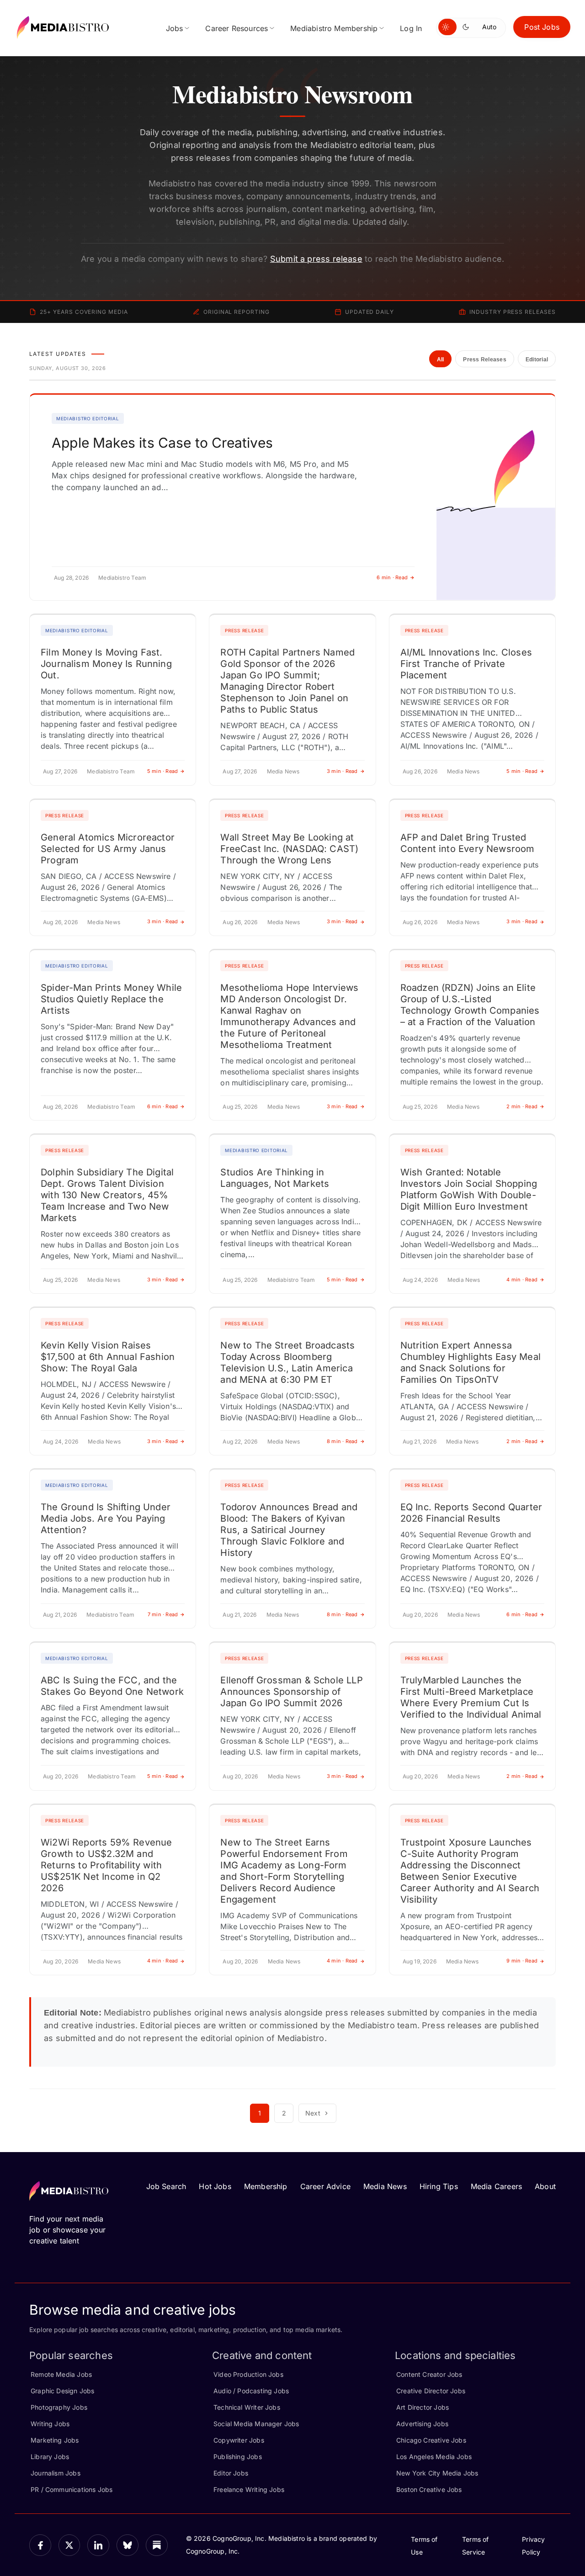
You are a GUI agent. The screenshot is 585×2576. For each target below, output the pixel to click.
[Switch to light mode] (447, 27)
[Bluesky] (128, 2545)
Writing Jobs (50, 2424)
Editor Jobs (231, 2473)
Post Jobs (542, 27)
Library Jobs (50, 2457)
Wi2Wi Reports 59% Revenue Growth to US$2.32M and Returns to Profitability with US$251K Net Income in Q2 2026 (106, 1865)
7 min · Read (163, 1614)
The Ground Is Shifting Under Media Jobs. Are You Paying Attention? (106, 1518)
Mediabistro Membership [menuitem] (334, 28)
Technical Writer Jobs (247, 2407)
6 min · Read (392, 577)
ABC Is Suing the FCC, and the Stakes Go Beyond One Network (112, 1686)
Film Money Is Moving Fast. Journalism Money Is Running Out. (106, 664)
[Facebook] (40, 2545)
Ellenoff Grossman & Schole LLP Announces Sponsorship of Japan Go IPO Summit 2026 (291, 1692)
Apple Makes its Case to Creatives (162, 443)
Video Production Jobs (248, 2374)
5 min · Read (163, 771)
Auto (489, 27)
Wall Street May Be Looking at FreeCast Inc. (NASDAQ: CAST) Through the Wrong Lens (289, 849)
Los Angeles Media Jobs (434, 2457)
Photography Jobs (59, 2407)
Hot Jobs (215, 2186)
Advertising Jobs (422, 2424)
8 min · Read (342, 1441)
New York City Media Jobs (437, 2473)
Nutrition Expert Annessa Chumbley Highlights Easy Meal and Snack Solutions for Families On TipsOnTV (471, 1362)
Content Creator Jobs (429, 2374)
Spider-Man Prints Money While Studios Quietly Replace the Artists (111, 999)
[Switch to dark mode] (468, 27)
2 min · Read (522, 1106)
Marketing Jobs (55, 2440)
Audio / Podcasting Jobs (251, 2391)
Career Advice (325, 2186)
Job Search (166, 2186)
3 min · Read (342, 771)
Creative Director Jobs (431, 2391)
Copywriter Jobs (239, 2440)
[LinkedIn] (98, 2545)
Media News (385, 2186)
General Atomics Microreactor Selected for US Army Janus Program (108, 849)
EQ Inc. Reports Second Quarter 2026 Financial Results (471, 1513)
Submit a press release (316, 259)
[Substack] (157, 2545)
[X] (69, 2545)
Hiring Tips (439, 2186)
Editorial (537, 360)
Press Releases (484, 360)
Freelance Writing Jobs (249, 2489)
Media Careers (496, 2186)
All (441, 360)
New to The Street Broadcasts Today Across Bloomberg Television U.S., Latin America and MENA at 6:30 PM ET (287, 1362)
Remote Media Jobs (61, 2374)
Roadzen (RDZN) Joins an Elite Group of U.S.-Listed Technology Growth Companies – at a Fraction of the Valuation (470, 1005)
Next (313, 2113)
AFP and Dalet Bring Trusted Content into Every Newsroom (468, 843)
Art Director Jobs (423, 2407)
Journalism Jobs (56, 2473)
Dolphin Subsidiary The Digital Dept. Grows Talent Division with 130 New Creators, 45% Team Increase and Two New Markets (107, 1195)
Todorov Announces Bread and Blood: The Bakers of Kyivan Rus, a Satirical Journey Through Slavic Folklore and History (289, 1530)
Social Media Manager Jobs (256, 2424)
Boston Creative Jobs (429, 2489)
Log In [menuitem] (411, 28)
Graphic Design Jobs (62, 2391)
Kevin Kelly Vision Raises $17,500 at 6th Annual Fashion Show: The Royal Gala (108, 1357)
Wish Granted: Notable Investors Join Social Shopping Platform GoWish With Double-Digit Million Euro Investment (469, 1189)
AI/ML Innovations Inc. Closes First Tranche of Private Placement (466, 664)
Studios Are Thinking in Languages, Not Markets (275, 1178)
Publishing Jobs (238, 2457)
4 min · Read (522, 1280)
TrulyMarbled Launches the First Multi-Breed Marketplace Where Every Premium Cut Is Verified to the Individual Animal (471, 1697)
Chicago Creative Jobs (431, 2440)
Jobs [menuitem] (175, 28)
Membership (266, 2186)
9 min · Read (522, 1961)
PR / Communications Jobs (72, 2489)
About (545, 2186)
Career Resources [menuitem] (237, 28)
